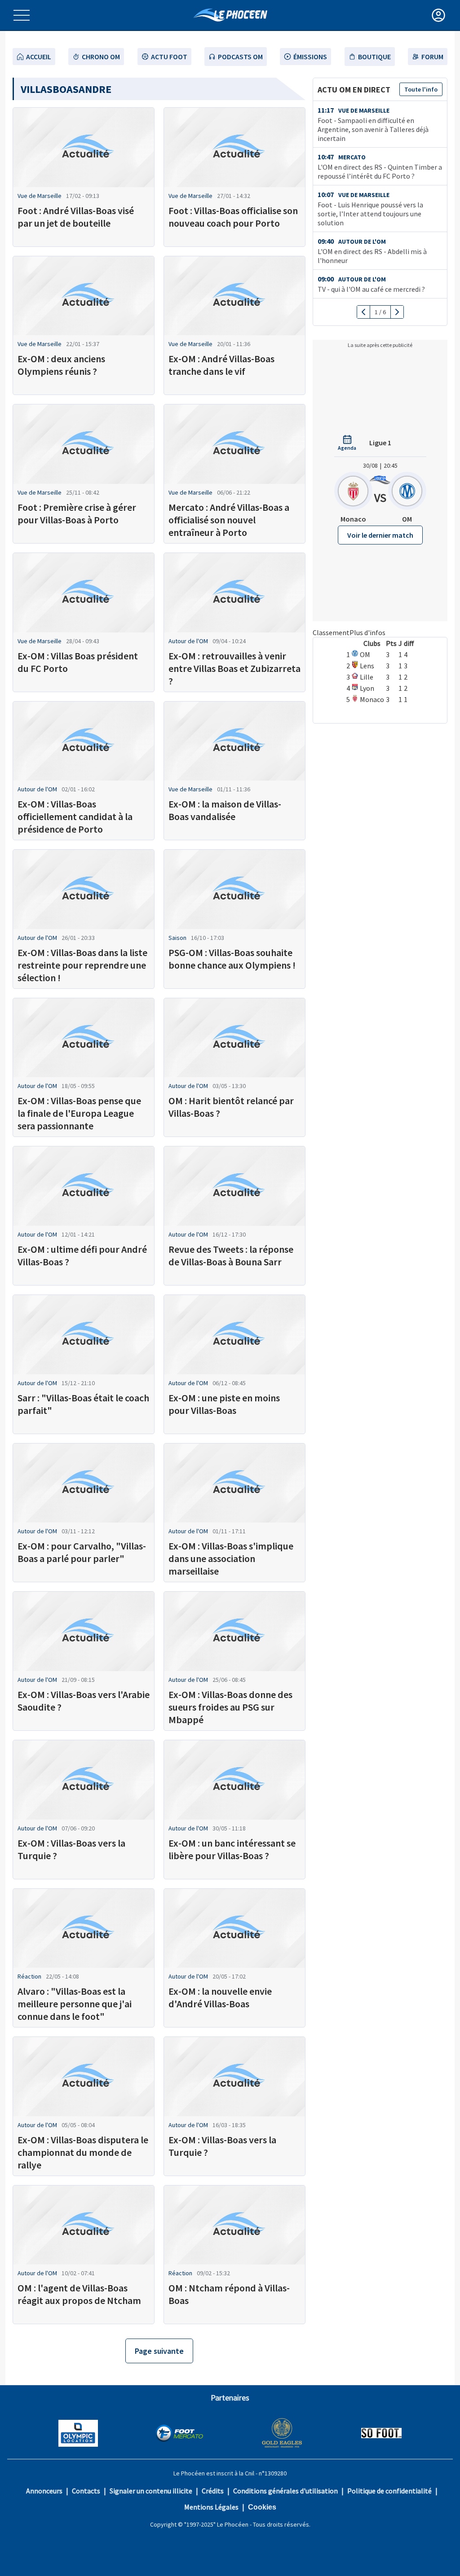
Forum (432, 57)
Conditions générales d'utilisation (285, 2491)
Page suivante (159, 2351)
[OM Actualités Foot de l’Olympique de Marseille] (230, 15)
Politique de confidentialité (389, 2491)
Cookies (262, 2507)
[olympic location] (78, 2434)
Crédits (213, 2491)
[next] (397, 312)
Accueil (39, 57)
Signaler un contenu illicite (151, 2491)
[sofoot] (381, 2434)
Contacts (86, 2491)
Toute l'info (421, 89)
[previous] (364, 312)
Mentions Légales (211, 2507)
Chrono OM (101, 57)
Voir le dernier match (380, 535)
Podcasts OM (240, 57)
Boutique (374, 57)
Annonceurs (44, 2491)
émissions (310, 57)
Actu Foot (169, 57)
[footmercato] (179, 2434)
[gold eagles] (282, 2434)
